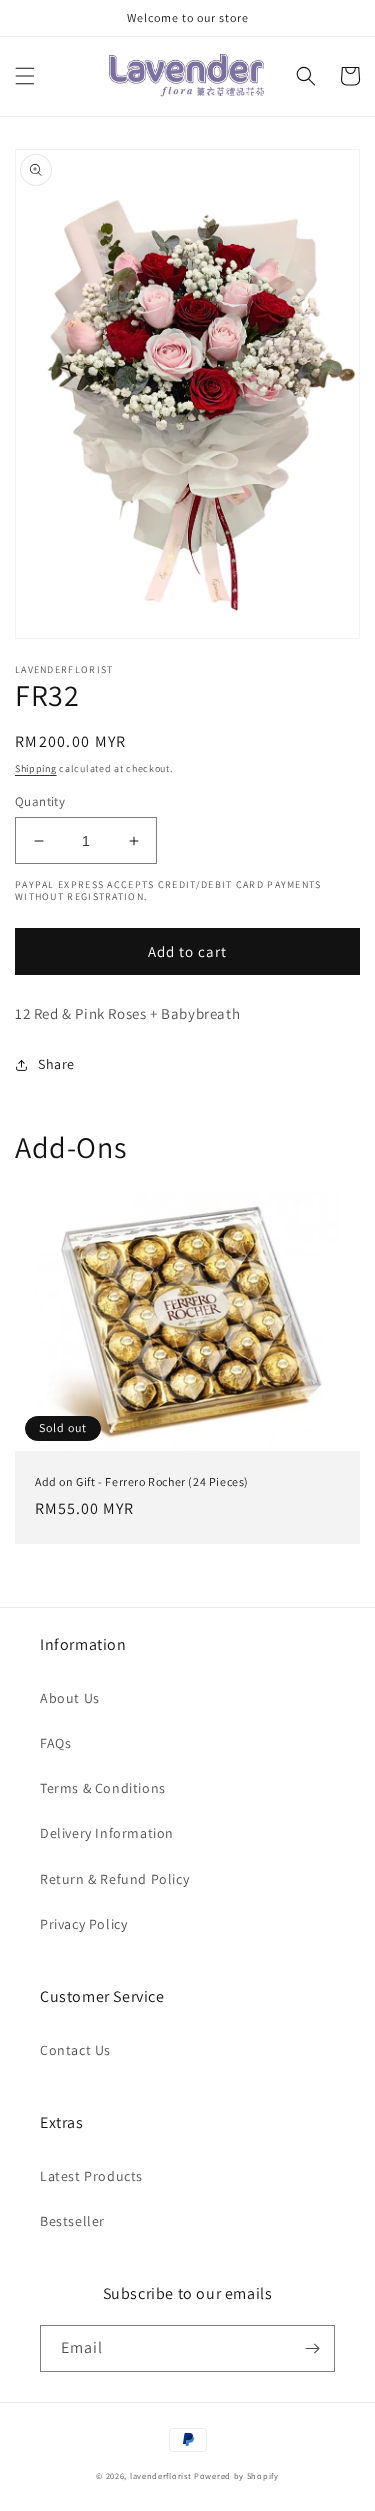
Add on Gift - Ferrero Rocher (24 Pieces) (142, 1481)
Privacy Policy (83, 1924)
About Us (70, 1698)
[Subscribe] (312, 2348)
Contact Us (75, 2050)
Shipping (36, 768)
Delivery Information (107, 1833)
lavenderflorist (161, 2475)
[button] (25, 76)
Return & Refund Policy (114, 1879)
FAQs (55, 1743)
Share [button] (56, 1064)
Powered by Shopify (236, 2475)
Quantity (40, 801)
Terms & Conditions (103, 1788)
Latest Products (91, 2176)
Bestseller (72, 2221)
